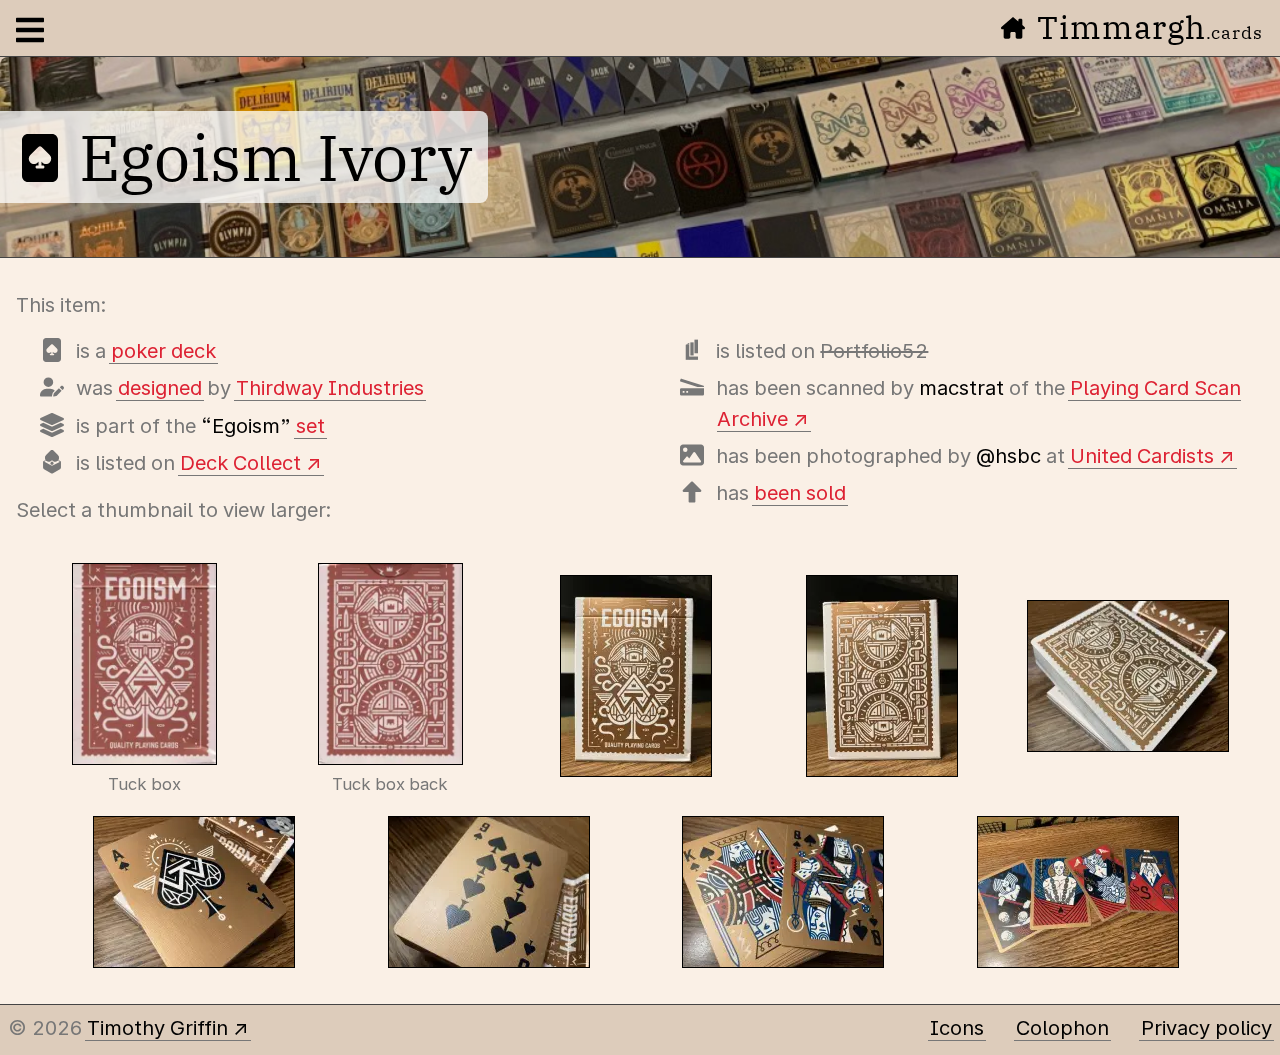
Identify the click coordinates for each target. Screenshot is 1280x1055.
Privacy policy (1206, 1028)
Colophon (1062, 1028)
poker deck (163, 351)
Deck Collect (240, 463)
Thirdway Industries (330, 388)
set (310, 426)
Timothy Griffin (157, 1028)
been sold (800, 493)
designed (160, 388)
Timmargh (1150, 27)
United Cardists (1142, 456)
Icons (957, 1028)
